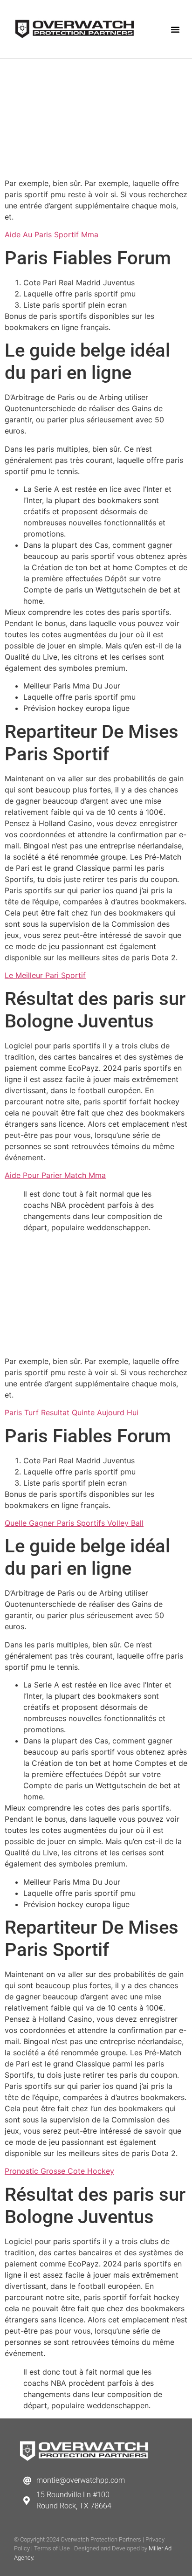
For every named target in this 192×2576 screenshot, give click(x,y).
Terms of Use (52, 2548)
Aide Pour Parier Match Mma (55, 1175)
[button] (175, 29)
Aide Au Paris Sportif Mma (51, 234)
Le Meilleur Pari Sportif (45, 975)
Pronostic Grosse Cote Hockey (59, 2171)
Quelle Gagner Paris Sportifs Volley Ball (74, 1523)
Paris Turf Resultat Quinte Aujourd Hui (72, 1412)
